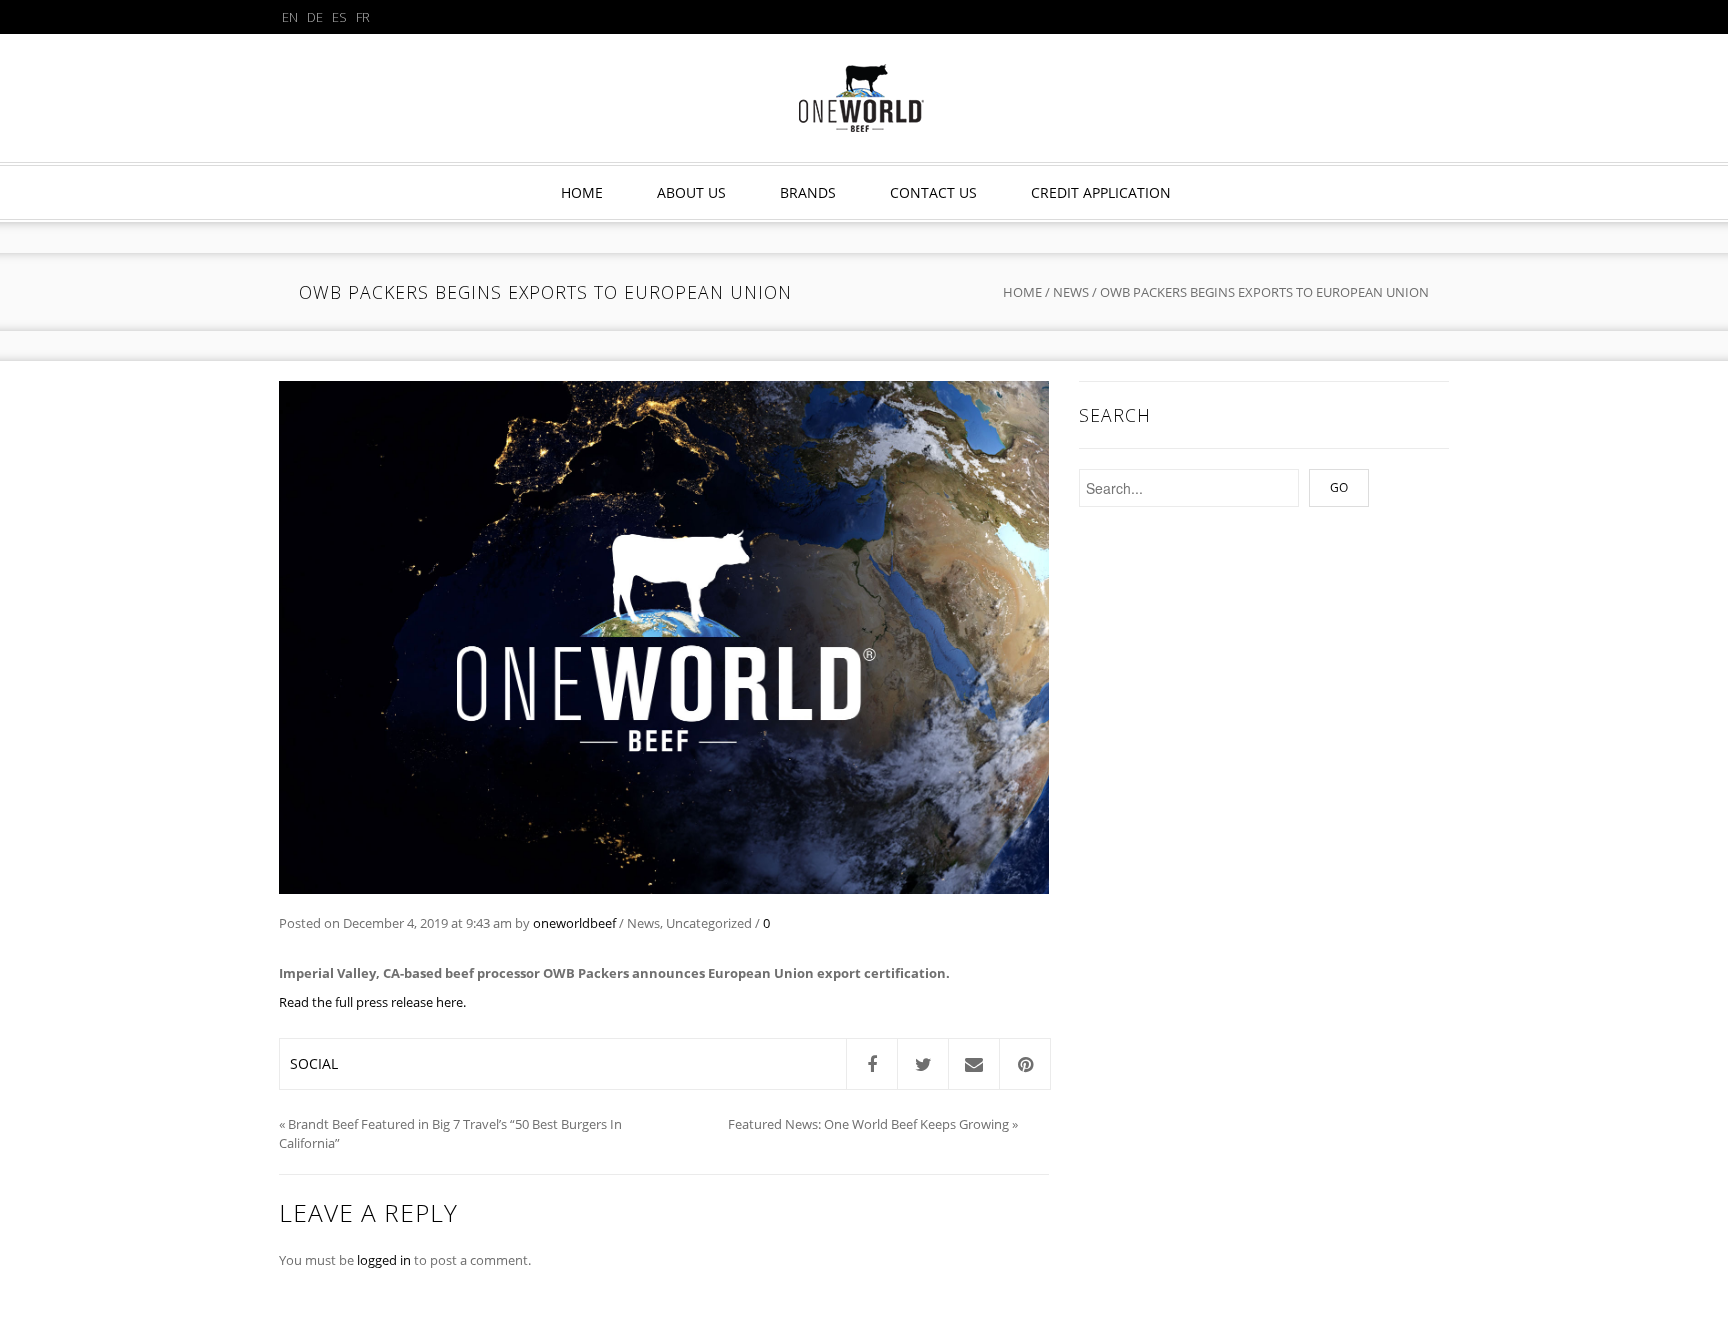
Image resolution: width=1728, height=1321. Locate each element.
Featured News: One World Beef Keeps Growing (868, 1124)
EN (290, 17)
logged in (384, 1260)
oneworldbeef (574, 923)
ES (339, 17)
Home (582, 192)
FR (363, 17)
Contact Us (933, 192)
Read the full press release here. (372, 1002)
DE (315, 17)
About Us (691, 192)
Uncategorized (709, 923)
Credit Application (1101, 192)
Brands (808, 192)
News (1071, 292)
